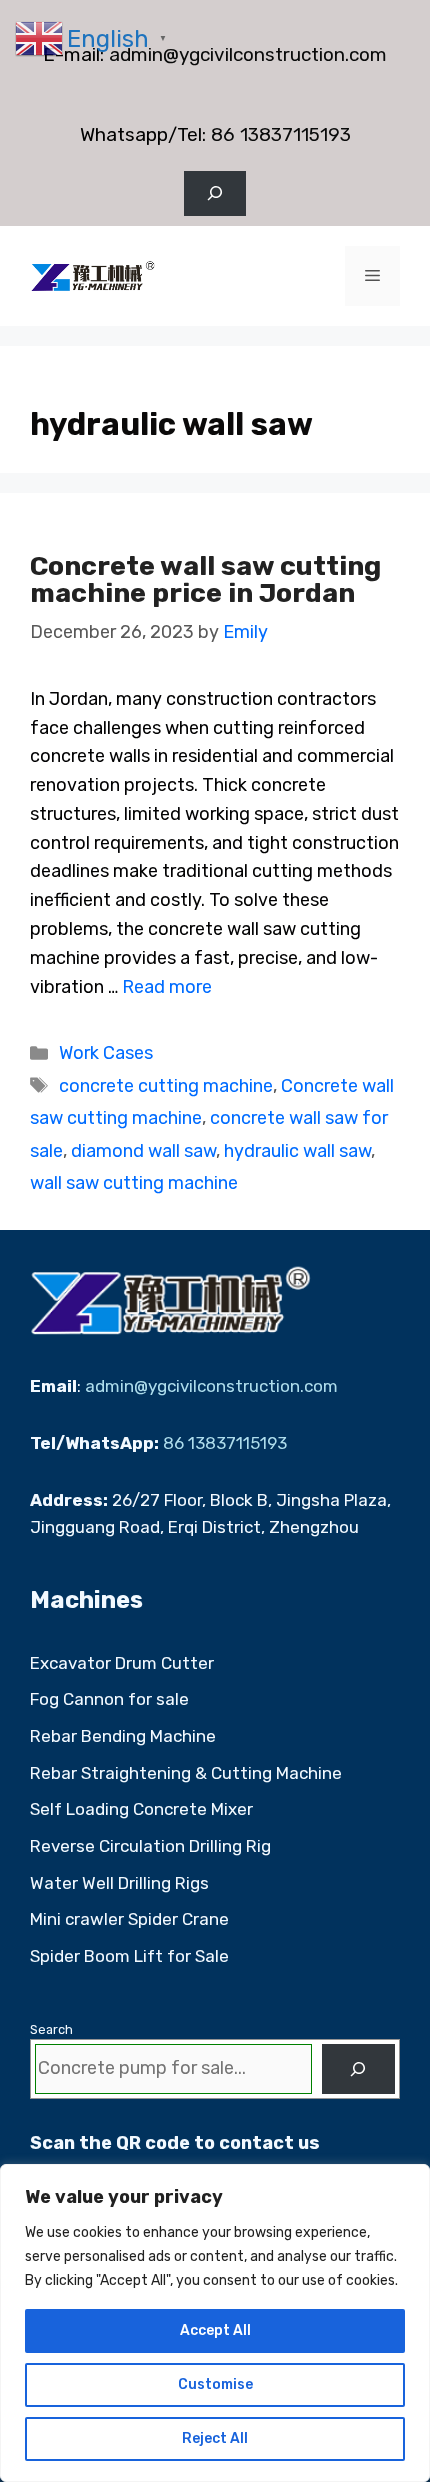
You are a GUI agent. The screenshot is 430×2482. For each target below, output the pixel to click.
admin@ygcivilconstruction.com (248, 54)
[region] (215, 2323)
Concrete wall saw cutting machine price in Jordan (205, 579)
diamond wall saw (143, 1151)
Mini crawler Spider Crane (129, 1919)
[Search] (358, 2069)
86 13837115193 (281, 134)
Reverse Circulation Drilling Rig (150, 1846)
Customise (215, 2384)
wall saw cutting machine (134, 1183)
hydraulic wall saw (297, 1151)
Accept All (215, 2330)
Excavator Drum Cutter (122, 1663)
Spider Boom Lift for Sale (129, 1956)
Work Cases (106, 1053)
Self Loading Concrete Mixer (141, 1809)
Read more (167, 987)
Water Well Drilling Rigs (119, 1883)
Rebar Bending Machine (123, 1736)
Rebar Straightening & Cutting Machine (186, 1773)
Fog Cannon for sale (109, 1699)
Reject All (215, 2438)
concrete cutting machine (166, 1086)
